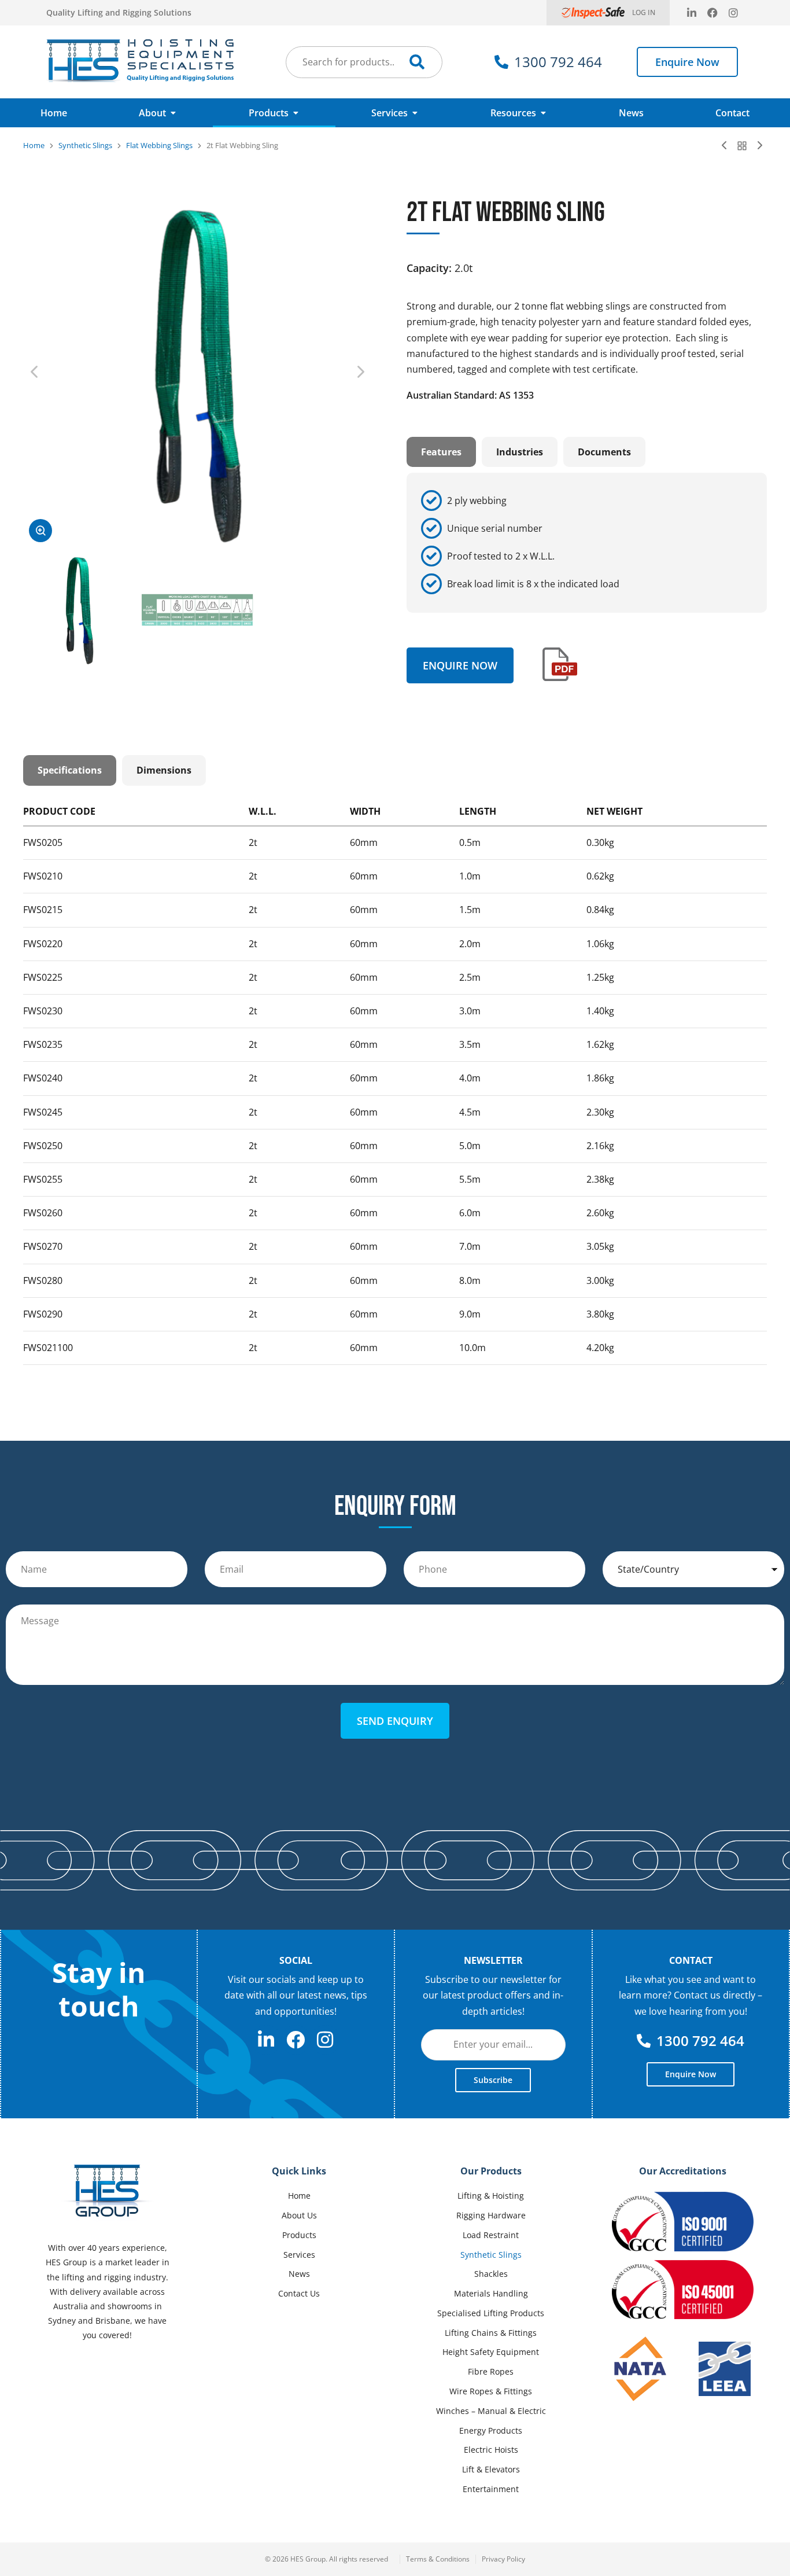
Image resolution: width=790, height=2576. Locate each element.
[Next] (757, 146)
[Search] (417, 62)
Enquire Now (687, 62)
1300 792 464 (558, 62)
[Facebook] (713, 13)
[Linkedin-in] (692, 13)
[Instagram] (733, 13)
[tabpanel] (587, 543)
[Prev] (727, 146)
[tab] (441, 452)
